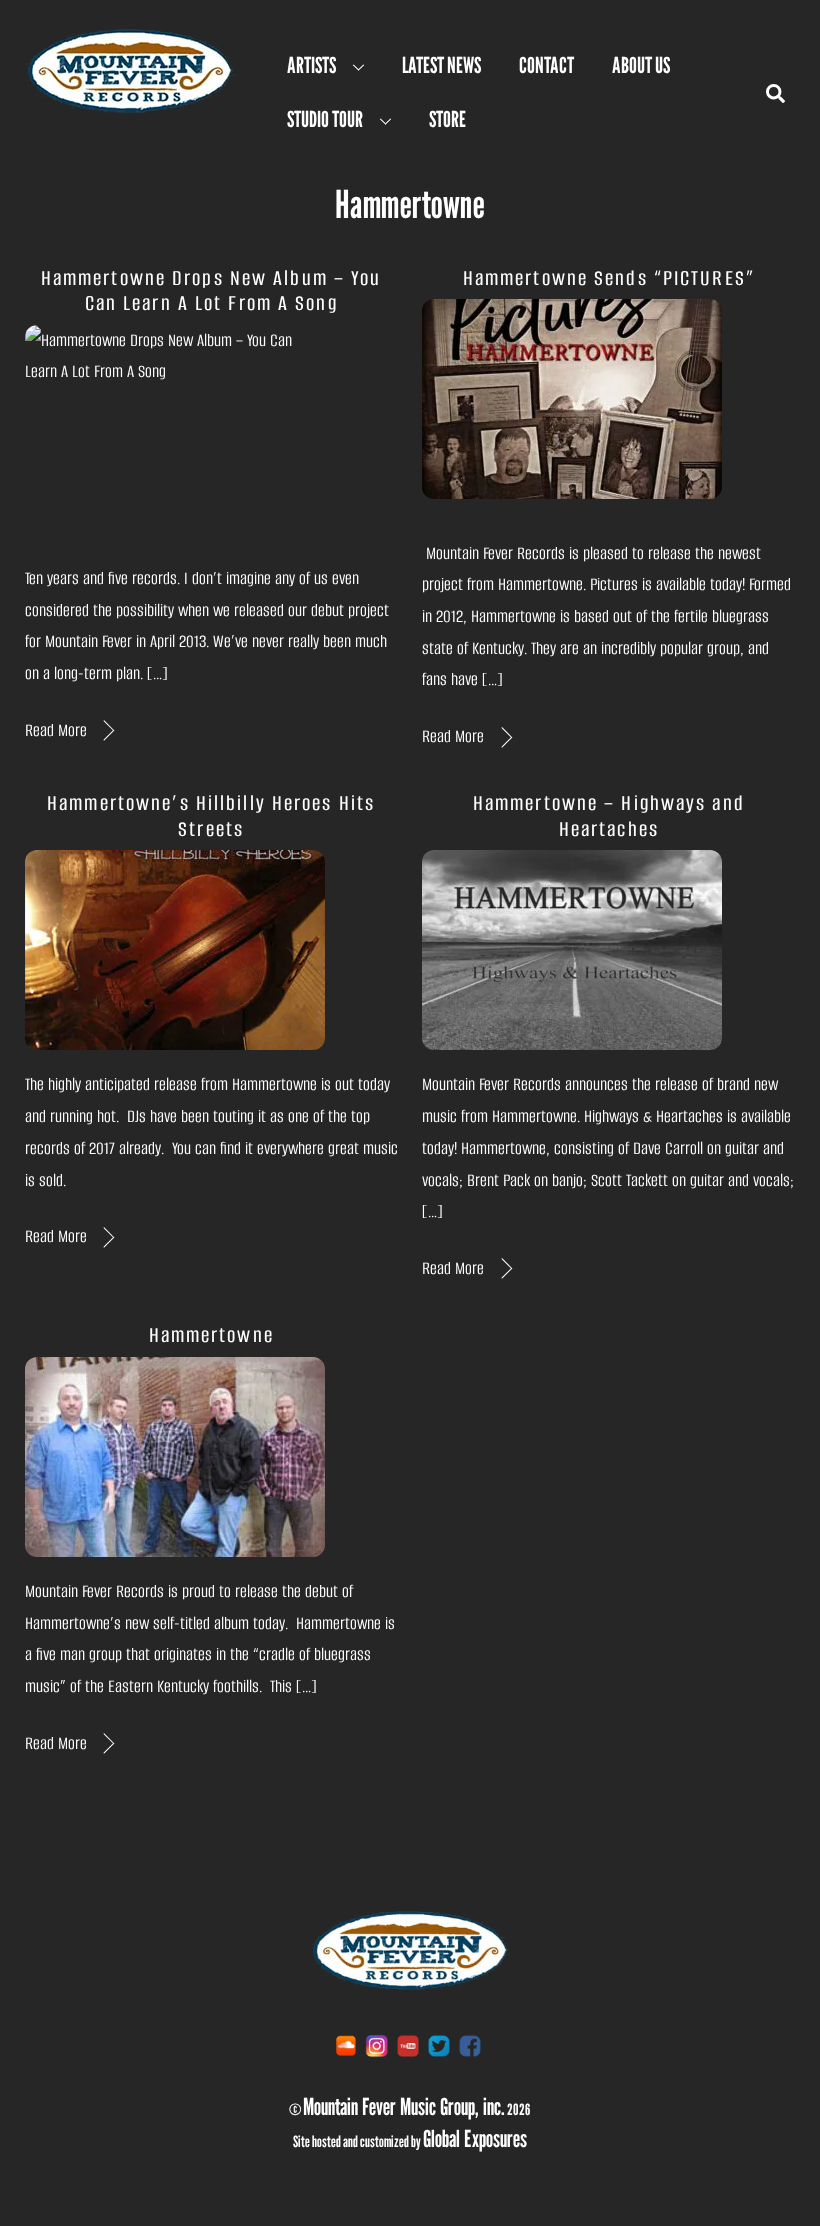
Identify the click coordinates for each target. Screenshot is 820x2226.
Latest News (441, 65)
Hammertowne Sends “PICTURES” (609, 278)
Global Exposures (475, 2138)
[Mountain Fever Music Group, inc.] (130, 106)
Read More (56, 730)
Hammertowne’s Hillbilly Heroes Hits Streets (211, 815)
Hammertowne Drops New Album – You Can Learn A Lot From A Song (211, 290)
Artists (311, 65)
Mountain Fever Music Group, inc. (404, 2106)
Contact (546, 65)
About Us (641, 65)
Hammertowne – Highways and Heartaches (609, 815)
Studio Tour (325, 119)
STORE (447, 119)
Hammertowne (211, 1335)
